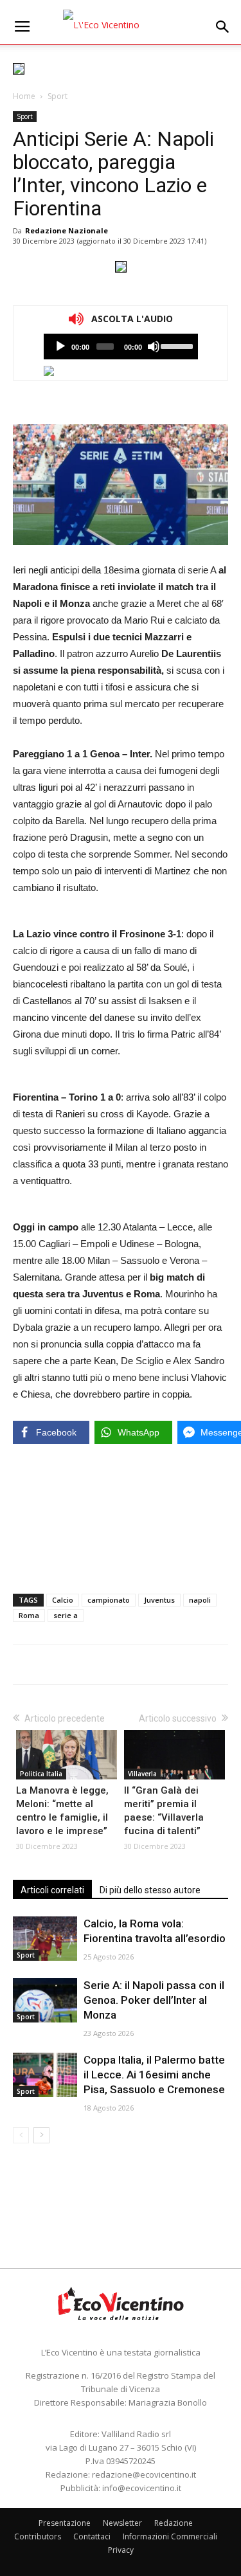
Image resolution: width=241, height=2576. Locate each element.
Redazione (174, 2523)
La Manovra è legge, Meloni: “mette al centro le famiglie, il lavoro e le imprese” (62, 1811)
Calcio (63, 1600)
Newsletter (122, 2523)
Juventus (159, 1600)
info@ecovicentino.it (142, 2488)
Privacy (121, 2550)
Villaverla (142, 1774)
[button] (223, 27)
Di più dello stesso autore (150, 1890)
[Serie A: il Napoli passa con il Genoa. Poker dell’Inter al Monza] (45, 2000)
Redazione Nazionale (67, 230)
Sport (58, 96)
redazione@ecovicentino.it (144, 2474)
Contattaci (92, 2536)
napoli (200, 1600)
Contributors (38, 2536)
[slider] (176, 345)
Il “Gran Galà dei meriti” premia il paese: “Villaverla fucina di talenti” (164, 1811)
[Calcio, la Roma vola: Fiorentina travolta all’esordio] (45, 1939)
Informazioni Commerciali (170, 2536)
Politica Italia (41, 1774)
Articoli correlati (52, 1890)
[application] (121, 347)
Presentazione (65, 2523)
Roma (29, 1615)
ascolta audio (60, 347)
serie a (66, 1615)
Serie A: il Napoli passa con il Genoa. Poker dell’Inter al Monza (154, 2000)
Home (24, 96)
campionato (109, 1600)
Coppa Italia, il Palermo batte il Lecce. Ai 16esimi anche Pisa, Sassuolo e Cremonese (154, 2075)
